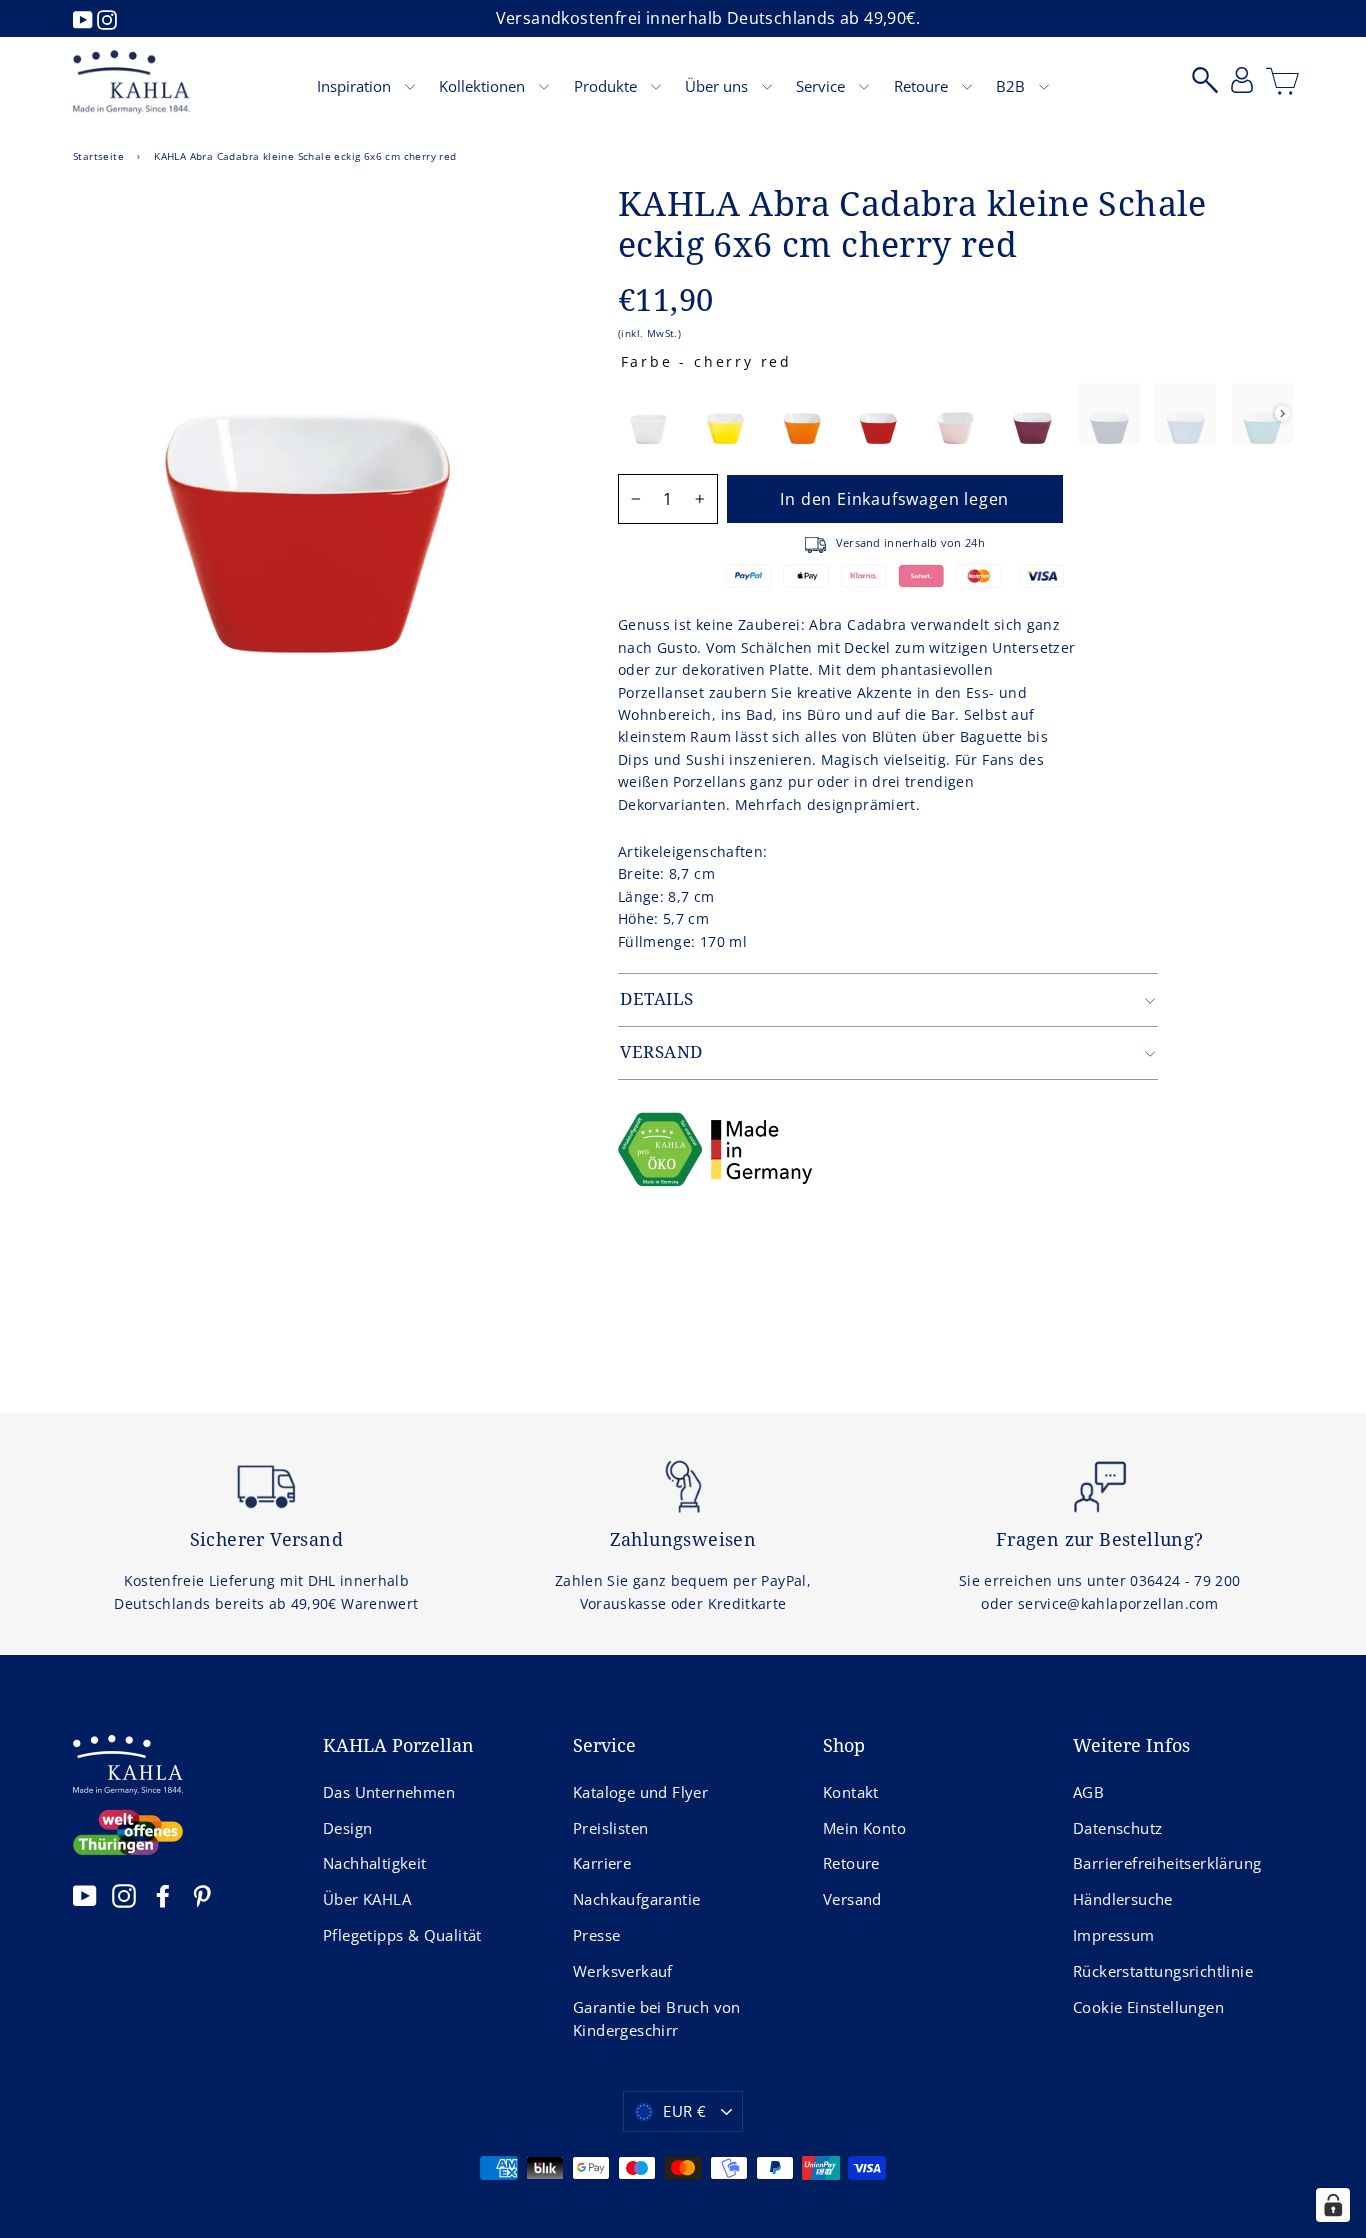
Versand (852, 1899)
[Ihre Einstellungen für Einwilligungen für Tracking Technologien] (1333, 2205)
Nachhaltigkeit (375, 1863)
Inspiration (356, 86)
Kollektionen (484, 86)
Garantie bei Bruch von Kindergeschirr (657, 2019)
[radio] (648, 413)
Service (822, 86)
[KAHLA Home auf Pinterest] (202, 1895)
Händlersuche (1123, 1899)
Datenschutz (1117, 1828)
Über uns (718, 86)
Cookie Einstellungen (1148, 2007)
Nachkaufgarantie (636, 1899)
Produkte (607, 86)
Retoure (923, 86)
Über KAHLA (367, 1899)
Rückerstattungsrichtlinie (1163, 1971)
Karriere (602, 1863)
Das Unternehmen (389, 1792)
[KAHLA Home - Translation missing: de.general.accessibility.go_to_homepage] (131, 82)
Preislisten (610, 1828)
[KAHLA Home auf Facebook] (163, 1895)
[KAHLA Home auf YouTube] (85, 1895)
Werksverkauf (623, 1971)
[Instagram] (107, 18)
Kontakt (851, 1792)
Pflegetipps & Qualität (402, 1935)
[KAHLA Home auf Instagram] (124, 1895)
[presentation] (1282, 413)
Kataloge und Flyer (640, 1792)
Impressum (1114, 1935)
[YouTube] (85, 18)
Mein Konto (864, 1828)
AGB (1088, 1792)
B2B (1012, 86)
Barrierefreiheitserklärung (1167, 1863)
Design (347, 1828)
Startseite (98, 156)
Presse (596, 1935)
